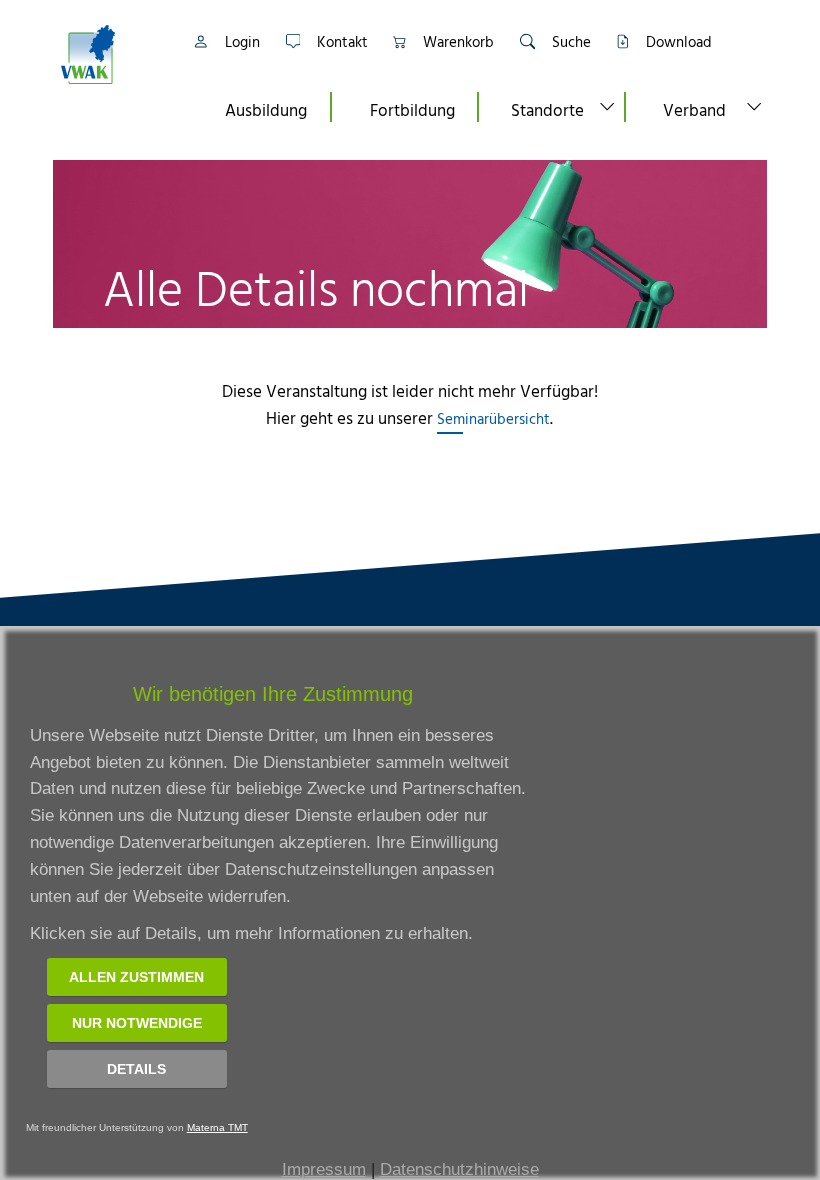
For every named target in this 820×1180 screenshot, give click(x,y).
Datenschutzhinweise (459, 1169)
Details (136, 1069)
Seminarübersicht (493, 418)
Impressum (324, 1169)
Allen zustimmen (136, 977)
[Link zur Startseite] (112, 54)
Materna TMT (217, 1127)
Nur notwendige (137, 1023)
